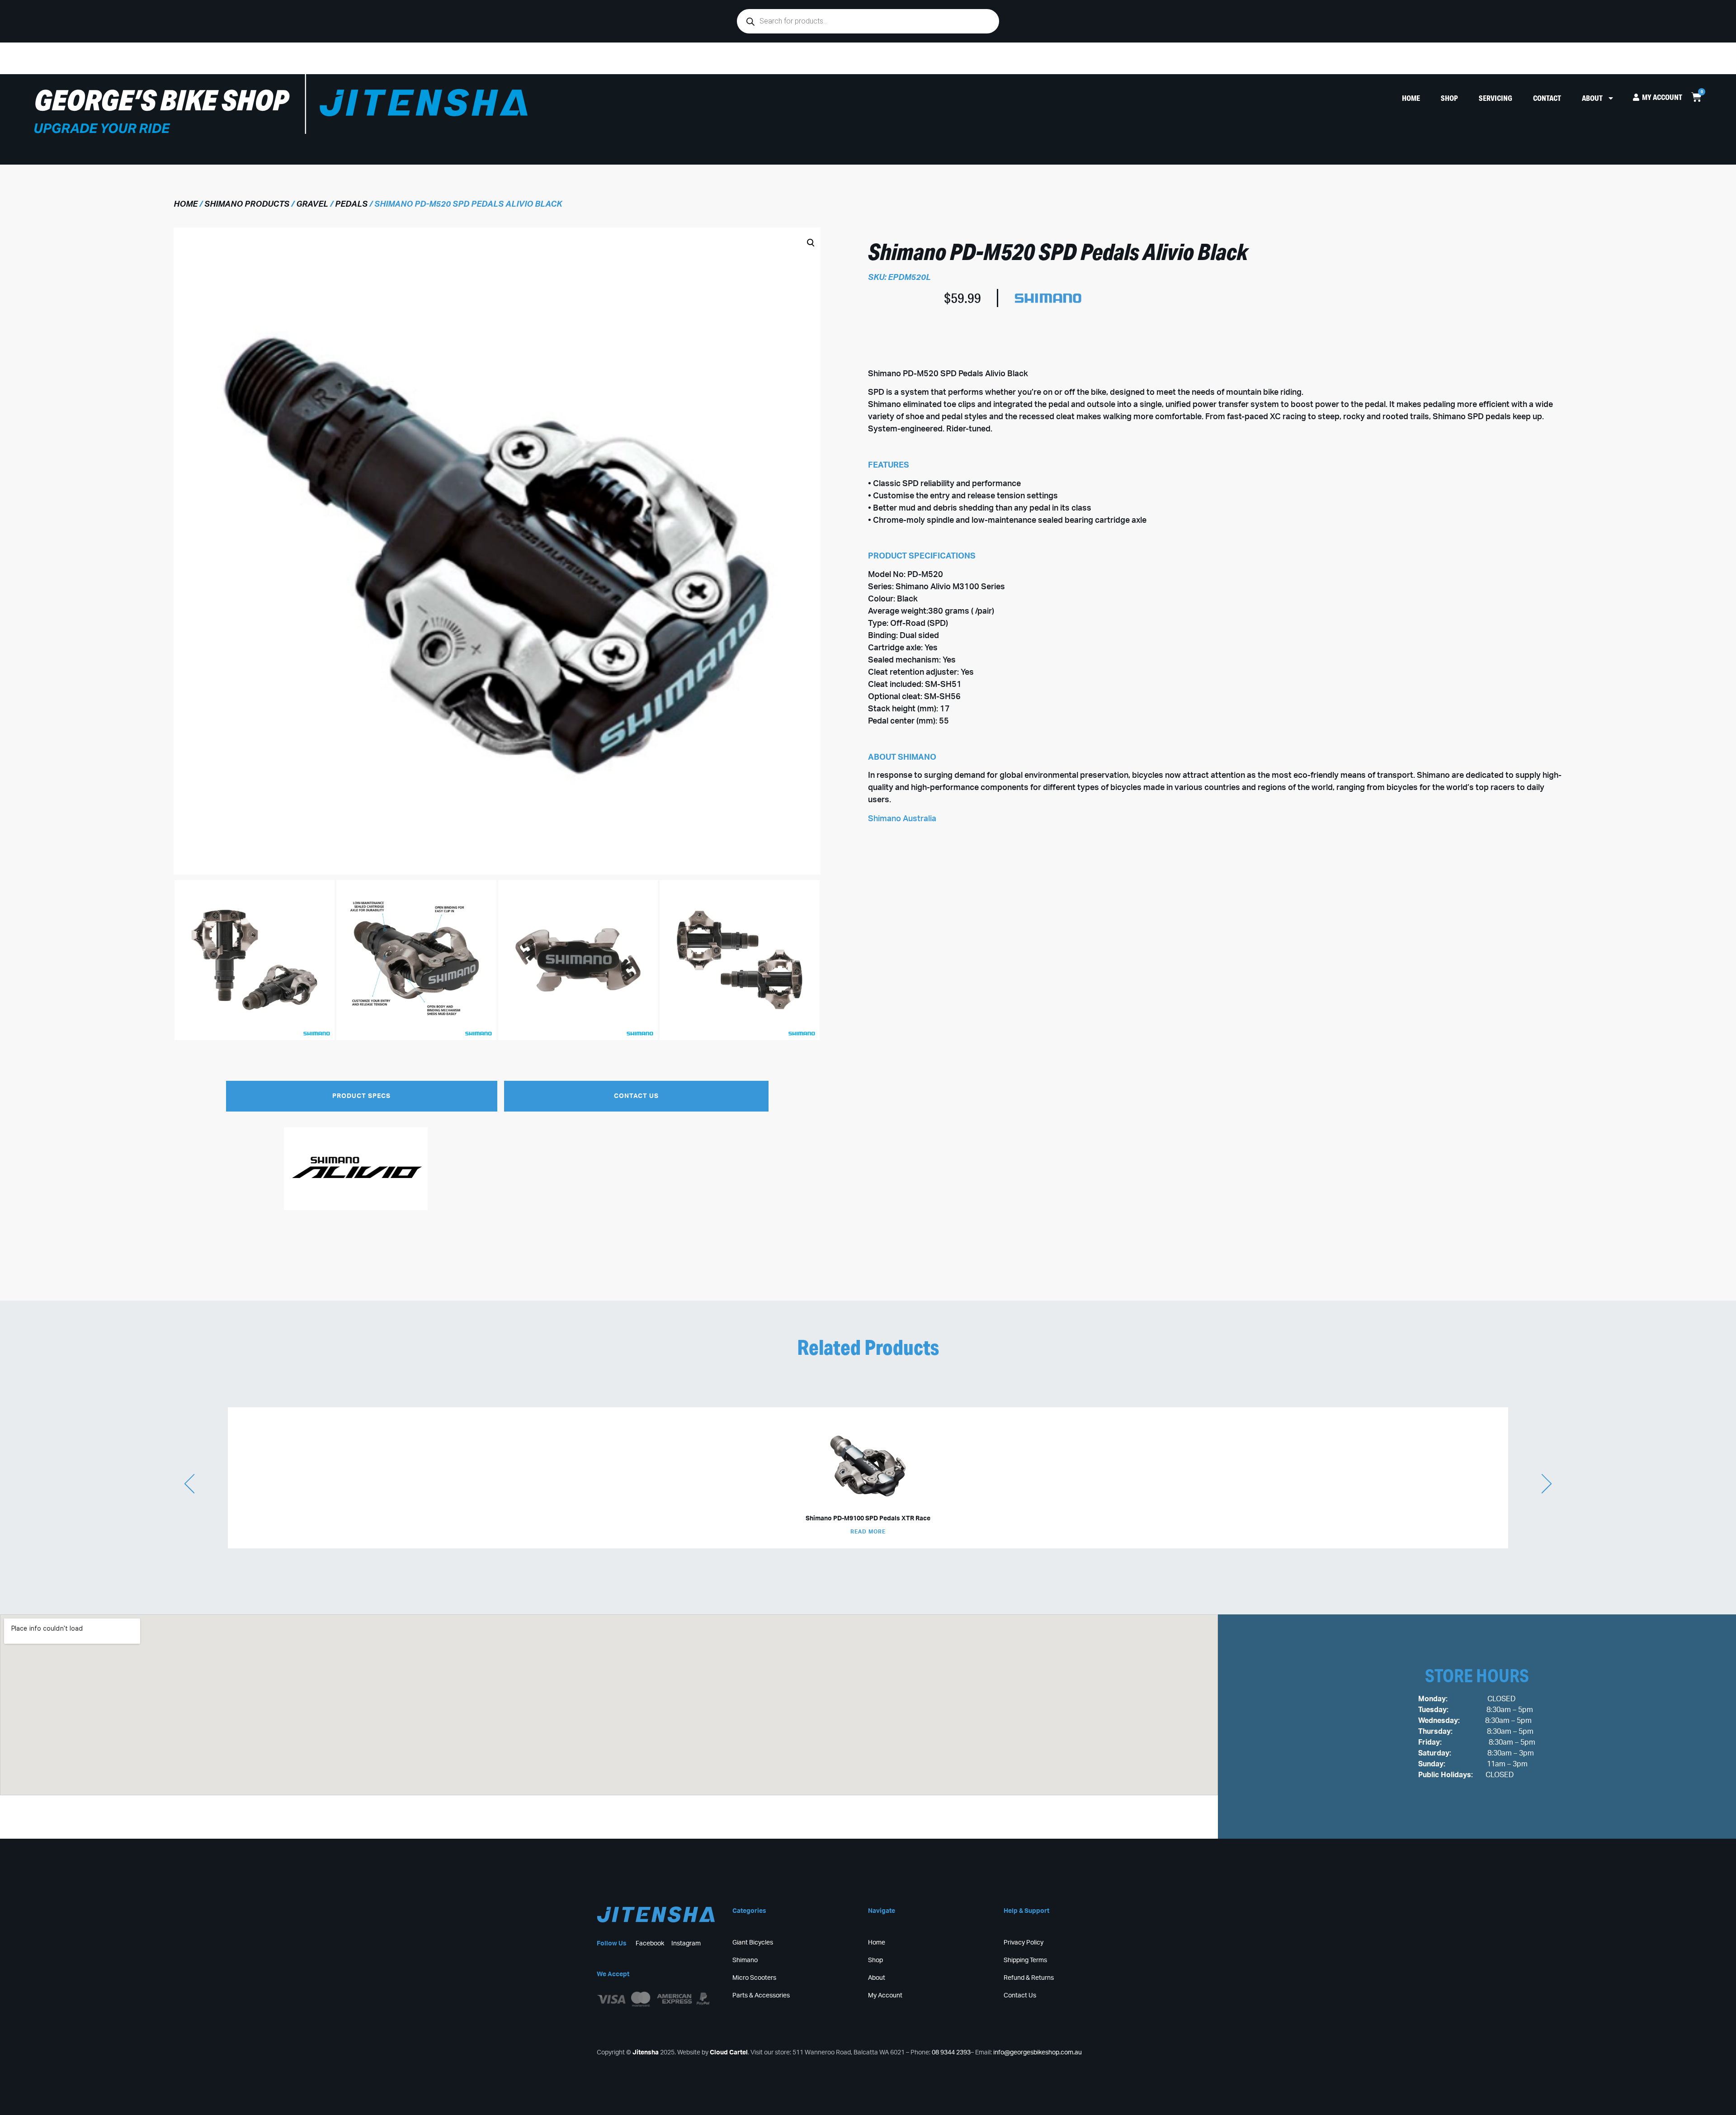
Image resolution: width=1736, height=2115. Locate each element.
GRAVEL (312, 204)
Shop (1449, 98)
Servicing (1495, 98)
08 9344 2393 (951, 2053)
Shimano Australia (902, 819)
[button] (490, 641)
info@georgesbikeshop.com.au (1038, 2053)
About (1592, 98)
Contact (1547, 98)
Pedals (351, 204)
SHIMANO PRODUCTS (247, 204)
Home (1411, 98)
